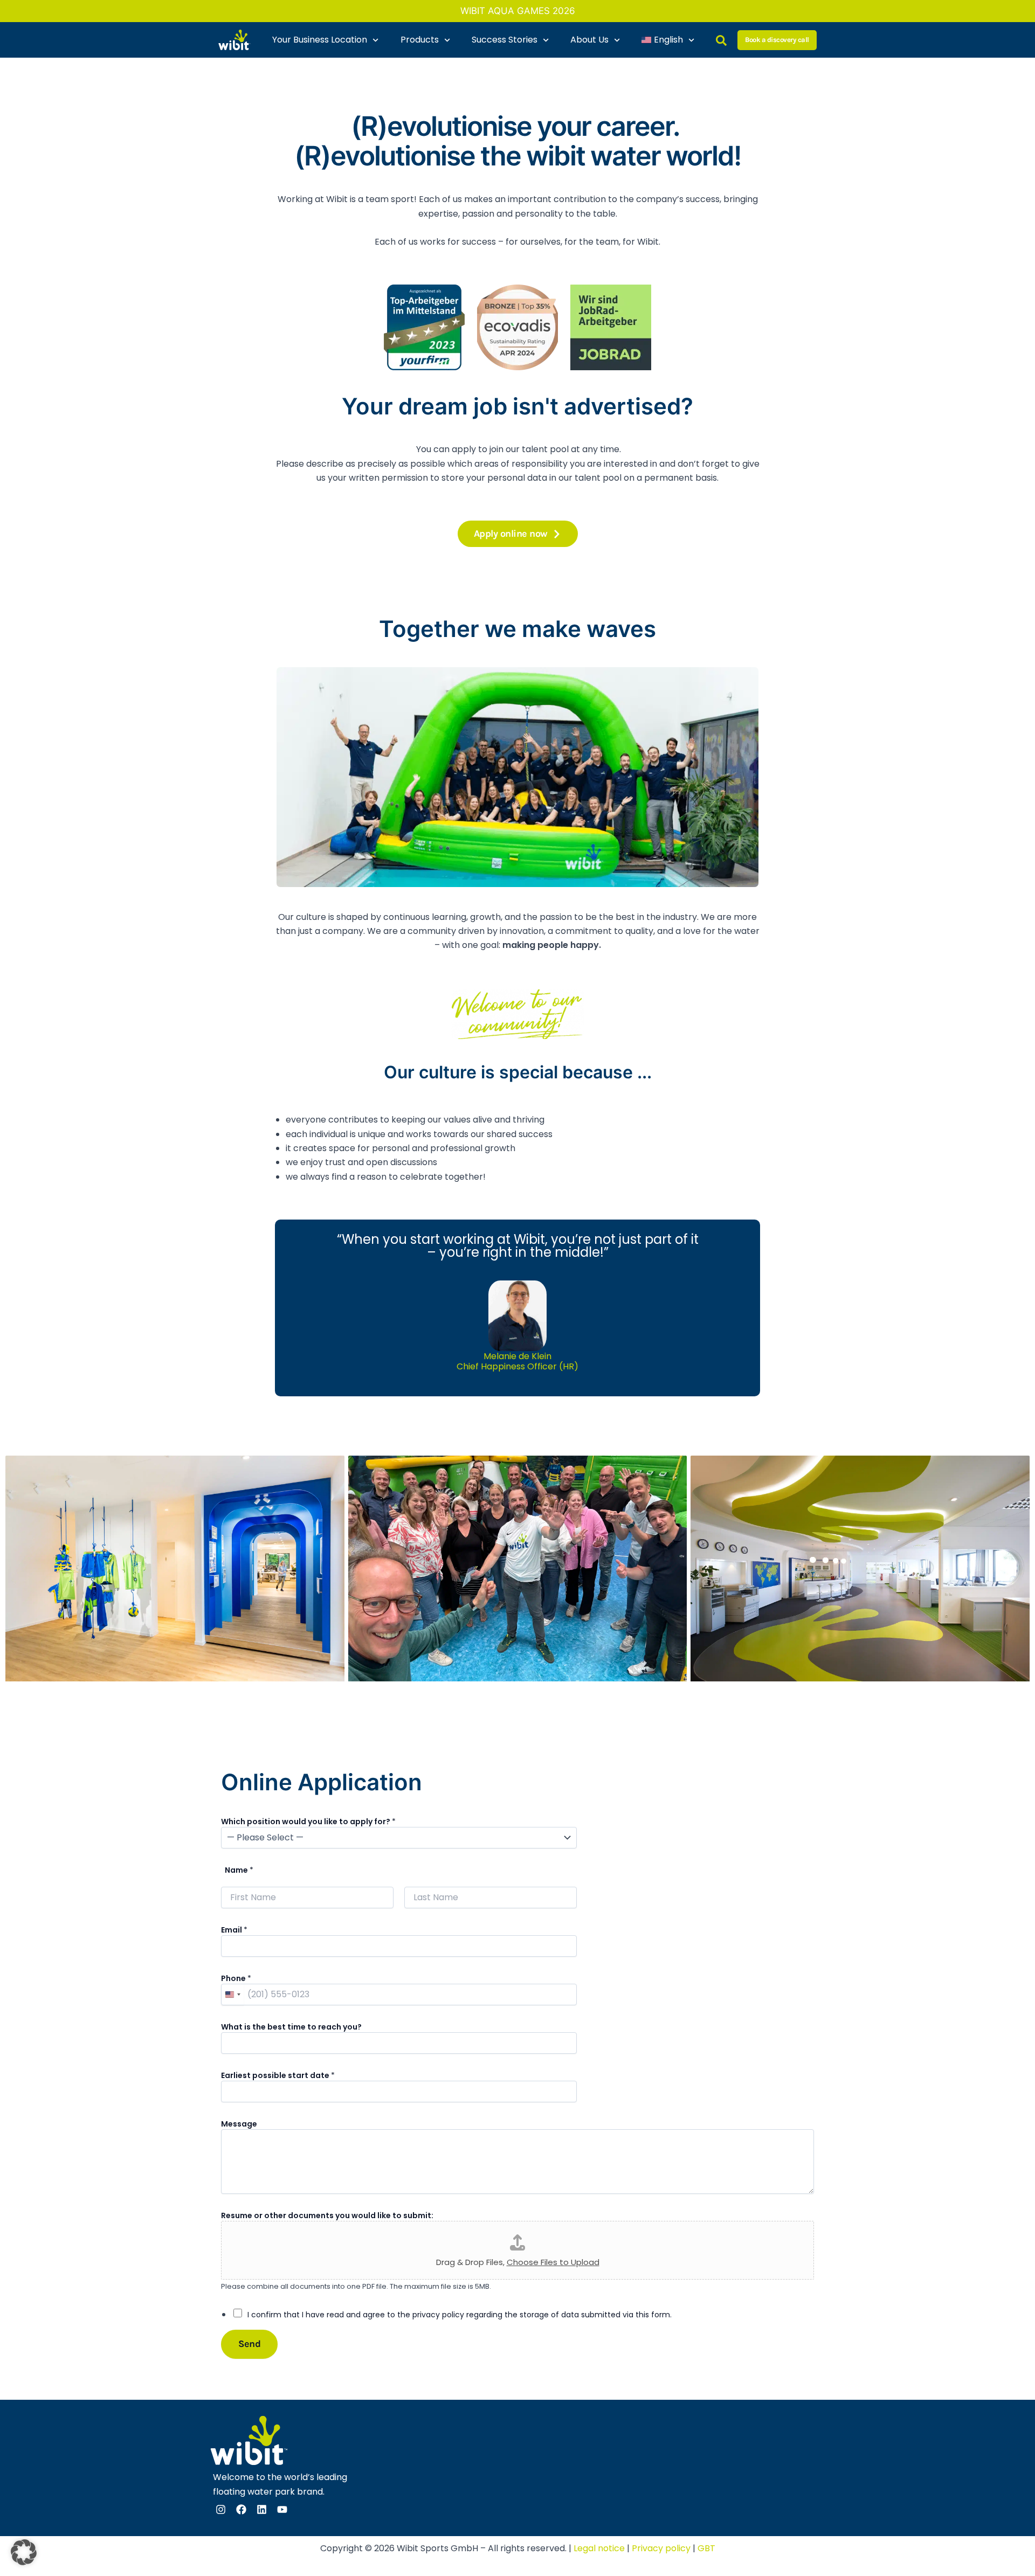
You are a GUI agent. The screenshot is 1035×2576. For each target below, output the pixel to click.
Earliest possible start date (278, 2075)
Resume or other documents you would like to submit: (327, 2215)
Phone (236, 1978)
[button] (24, 2552)
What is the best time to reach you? (291, 2027)
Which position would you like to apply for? (308, 1822)
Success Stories (505, 40)
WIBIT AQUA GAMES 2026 (518, 11)
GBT (706, 2548)
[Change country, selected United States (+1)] (232, 1995)
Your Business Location (320, 40)
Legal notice (599, 2548)
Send (249, 2344)
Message (239, 2124)
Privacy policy (661, 2548)
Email (234, 1930)
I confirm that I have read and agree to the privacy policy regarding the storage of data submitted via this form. (460, 2315)
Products (420, 40)
